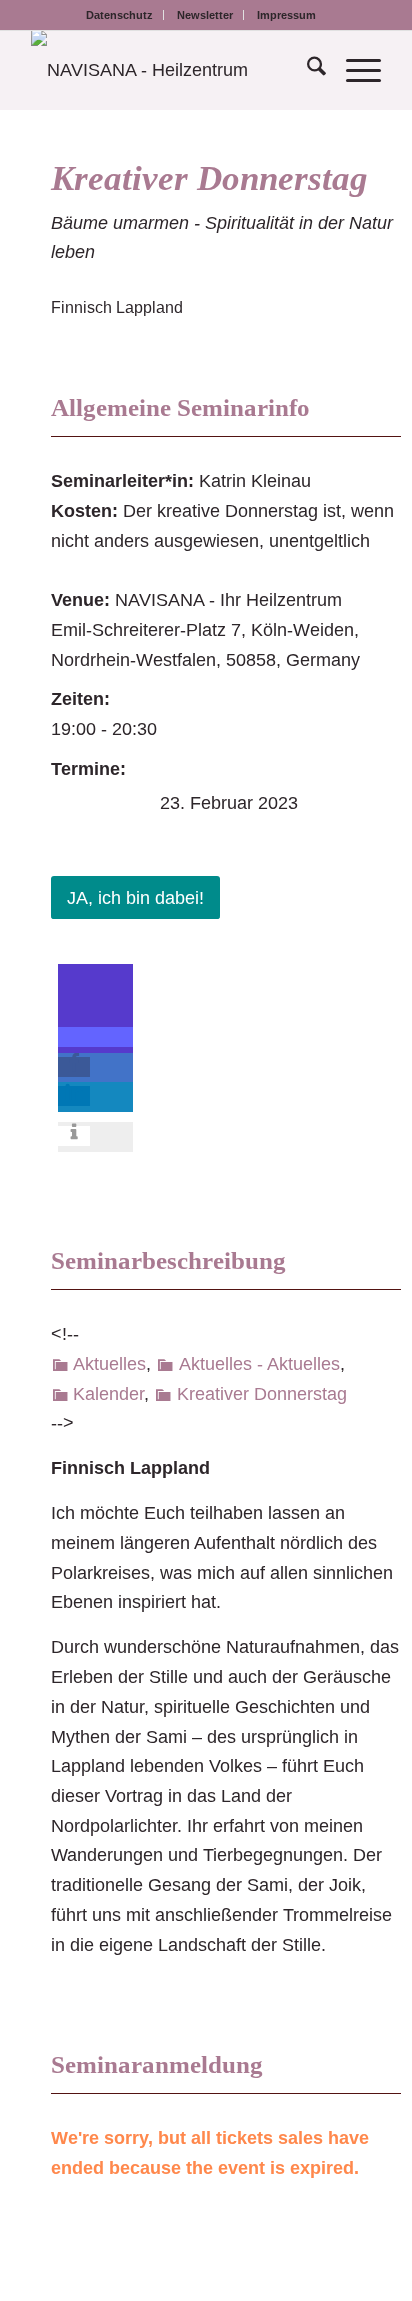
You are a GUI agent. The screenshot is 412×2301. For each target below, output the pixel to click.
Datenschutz (119, 15)
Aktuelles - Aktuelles (259, 1364)
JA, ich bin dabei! (135, 898)
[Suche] (306, 70)
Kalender (108, 1394)
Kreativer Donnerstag (209, 178)
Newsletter (205, 15)
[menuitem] (120, 15)
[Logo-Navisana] (171, 70)
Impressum (286, 15)
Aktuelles (109, 1364)
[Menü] (353, 70)
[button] (95, 1037)
